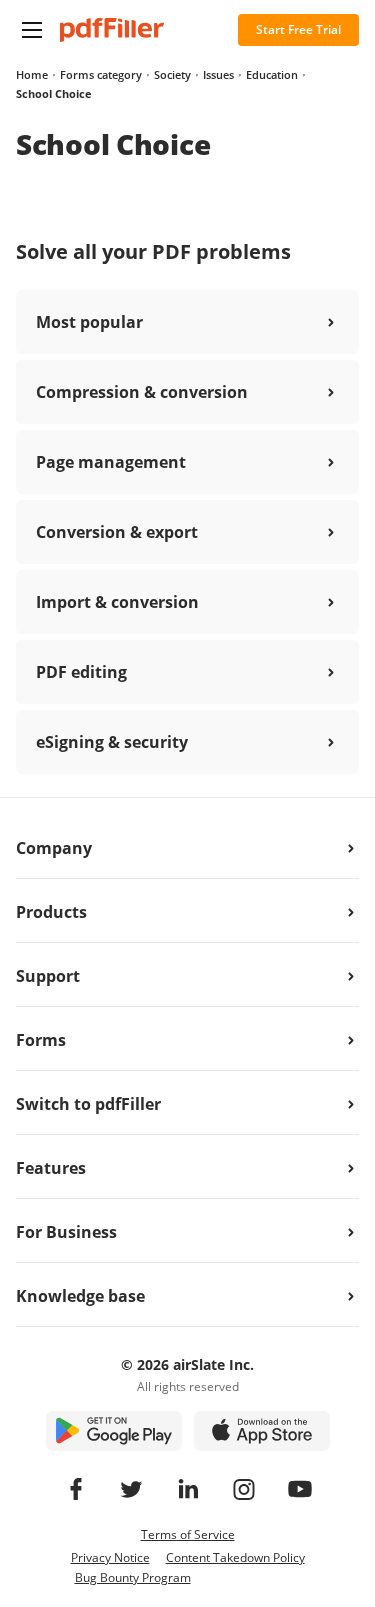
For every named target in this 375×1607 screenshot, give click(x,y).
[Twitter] (132, 1489)
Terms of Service (188, 1534)
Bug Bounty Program (133, 1577)
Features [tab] (51, 1168)
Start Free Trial (298, 29)
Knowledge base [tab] (80, 1296)
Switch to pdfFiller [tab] (88, 1104)
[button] (32, 30)
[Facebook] (76, 1489)
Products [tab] (51, 912)
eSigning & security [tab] (112, 742)
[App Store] (262, 1431)
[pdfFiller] (112, 30)
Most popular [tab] (89, 322)
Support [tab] (48, 976)
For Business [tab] (66, 1232)
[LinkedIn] (188, 1489)
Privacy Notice (110, 1557)
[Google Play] (114, 1431)
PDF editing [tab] (81, 672)
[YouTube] (300, 1489)
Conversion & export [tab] (117, 532)
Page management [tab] (111, 462)
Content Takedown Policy (235, 1557)
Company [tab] (54, 848)
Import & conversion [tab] (117, 602)
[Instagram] (244, 1489)
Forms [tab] (41, 1040)
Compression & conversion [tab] (142, 392)
